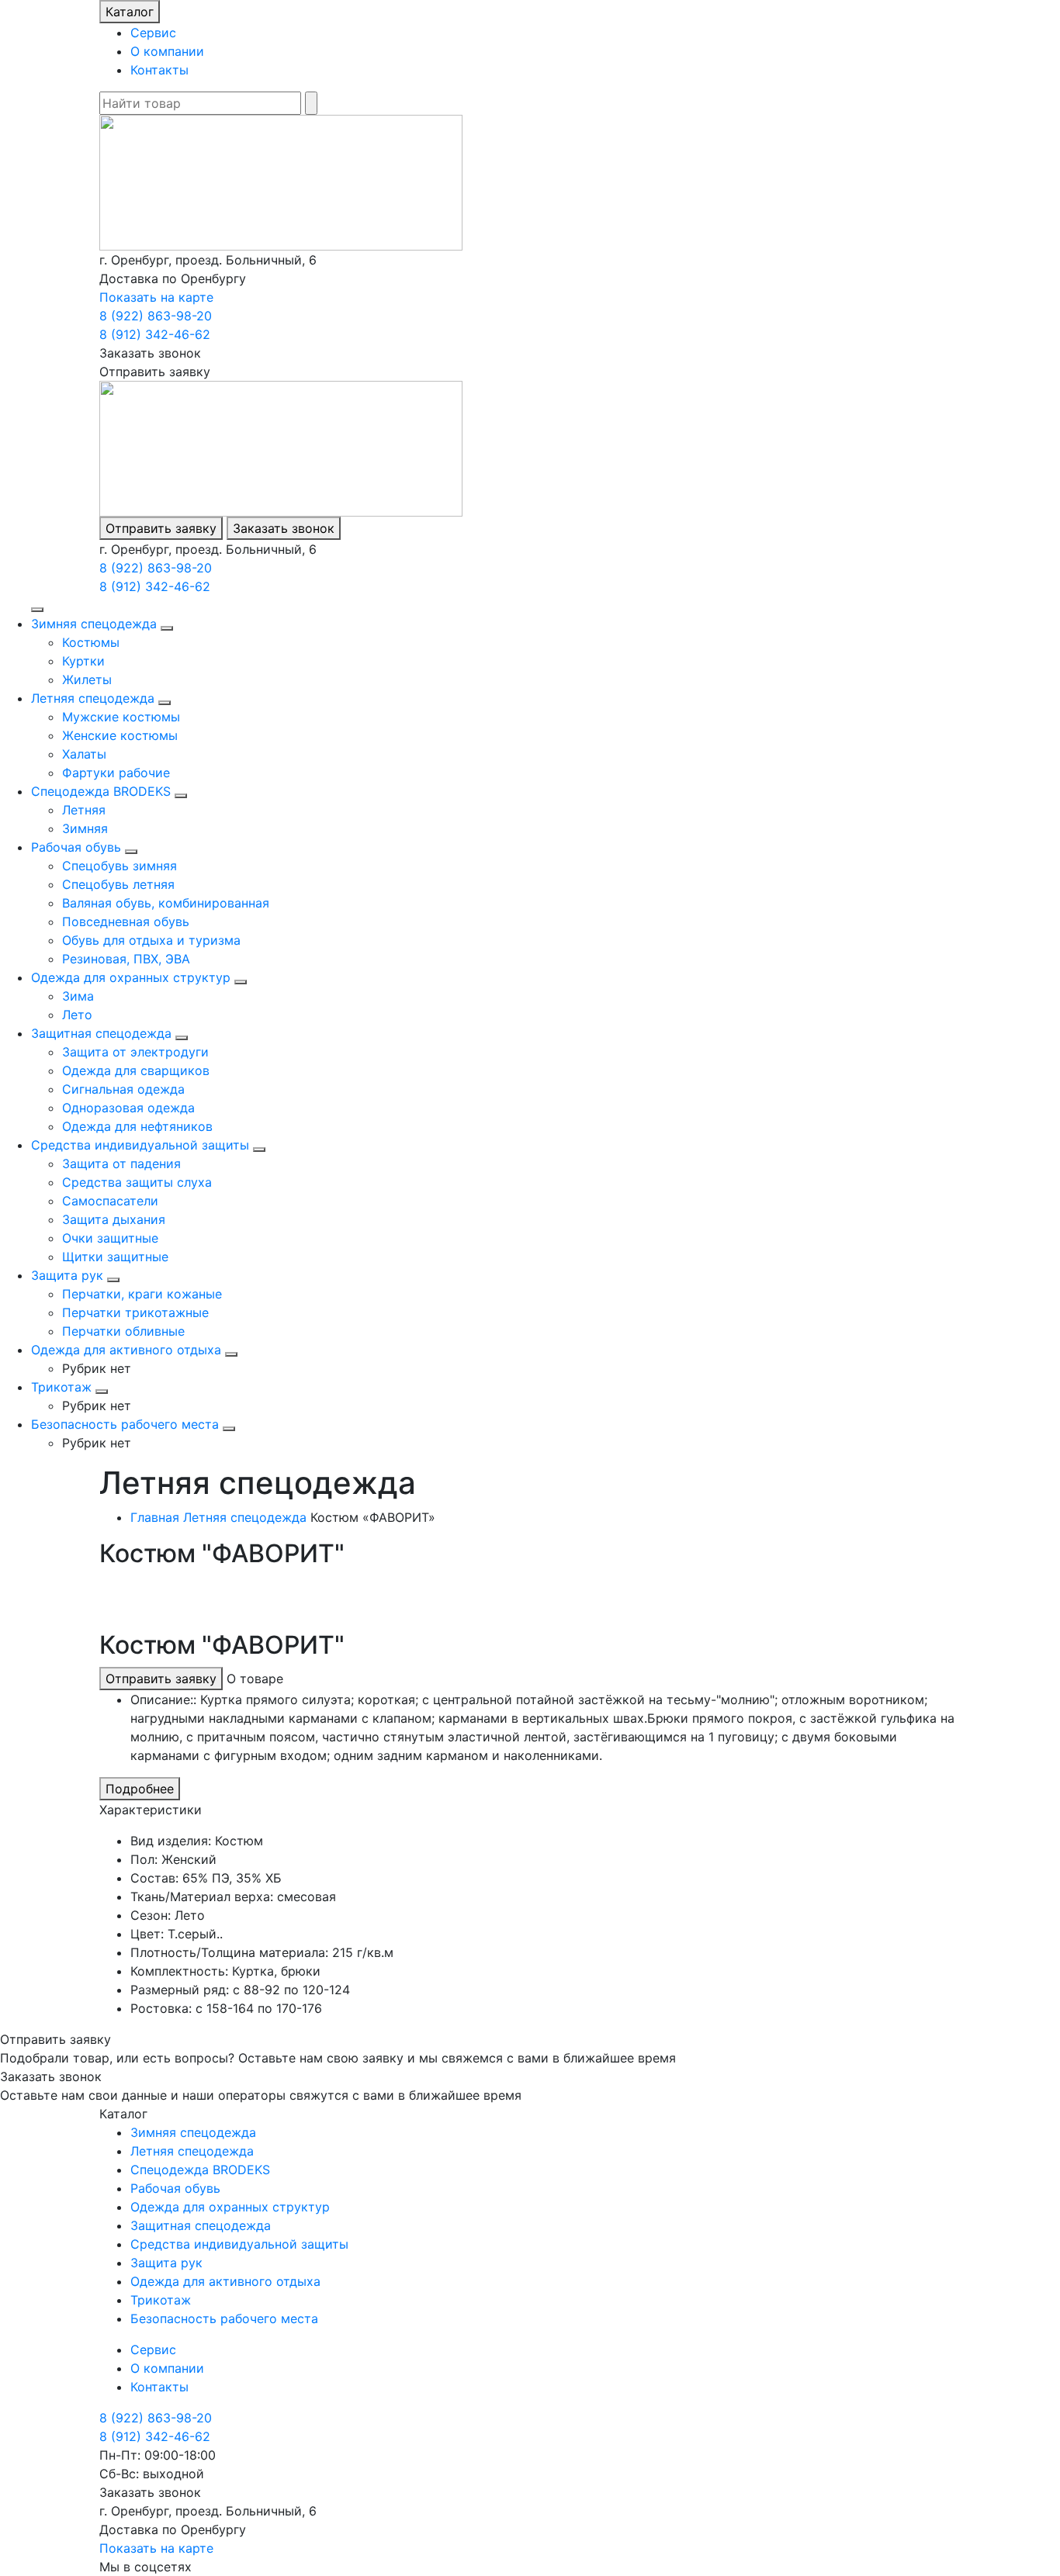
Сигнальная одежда (123, 1089)
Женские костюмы (120, 735)
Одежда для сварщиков (136, 1070)
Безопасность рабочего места (125, 1424)
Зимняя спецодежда (94, 624)
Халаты (84, 754)
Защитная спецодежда (101, 1033)
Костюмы (91, 642)
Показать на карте (156, 297)
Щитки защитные (115, 1257)
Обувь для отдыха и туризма (151, 940)
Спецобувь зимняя (120, 866)
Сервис (153, 33)
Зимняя (85, 828)
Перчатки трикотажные (135, 1312)
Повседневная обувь (126, 921)
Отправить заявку (161, 528)
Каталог (130, 12)
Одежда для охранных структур (131, 977)
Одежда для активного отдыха (126, 1350)
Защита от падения (121, 1164)
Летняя (84, 810)
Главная (155, 1517)
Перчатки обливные (123, 1331)
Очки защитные (110, 1238)
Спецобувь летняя (118, 884)
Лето (77, 1015)
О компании (167, 51)
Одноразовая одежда (128, 1108)
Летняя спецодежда (93, 698)
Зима (78, 996)
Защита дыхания (114, 1219)
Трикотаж (61, 1387)
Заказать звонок (284, 528)
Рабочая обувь (76, 847)
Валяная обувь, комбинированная (166, 903)
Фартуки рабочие (116, 773)
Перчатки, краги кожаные (142, 1294)
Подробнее (140, 1789)
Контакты (159, 70)
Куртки (83, 661)
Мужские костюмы (121, 717)
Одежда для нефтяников (137, 1126)
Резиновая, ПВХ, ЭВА (126, 959)
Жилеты (87, 679)
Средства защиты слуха (137, 1182)
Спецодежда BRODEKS (101, 791)
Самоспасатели (110, 1201)
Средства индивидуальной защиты (140, 1145)
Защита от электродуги (135, 1052)
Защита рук (67, 1275)
